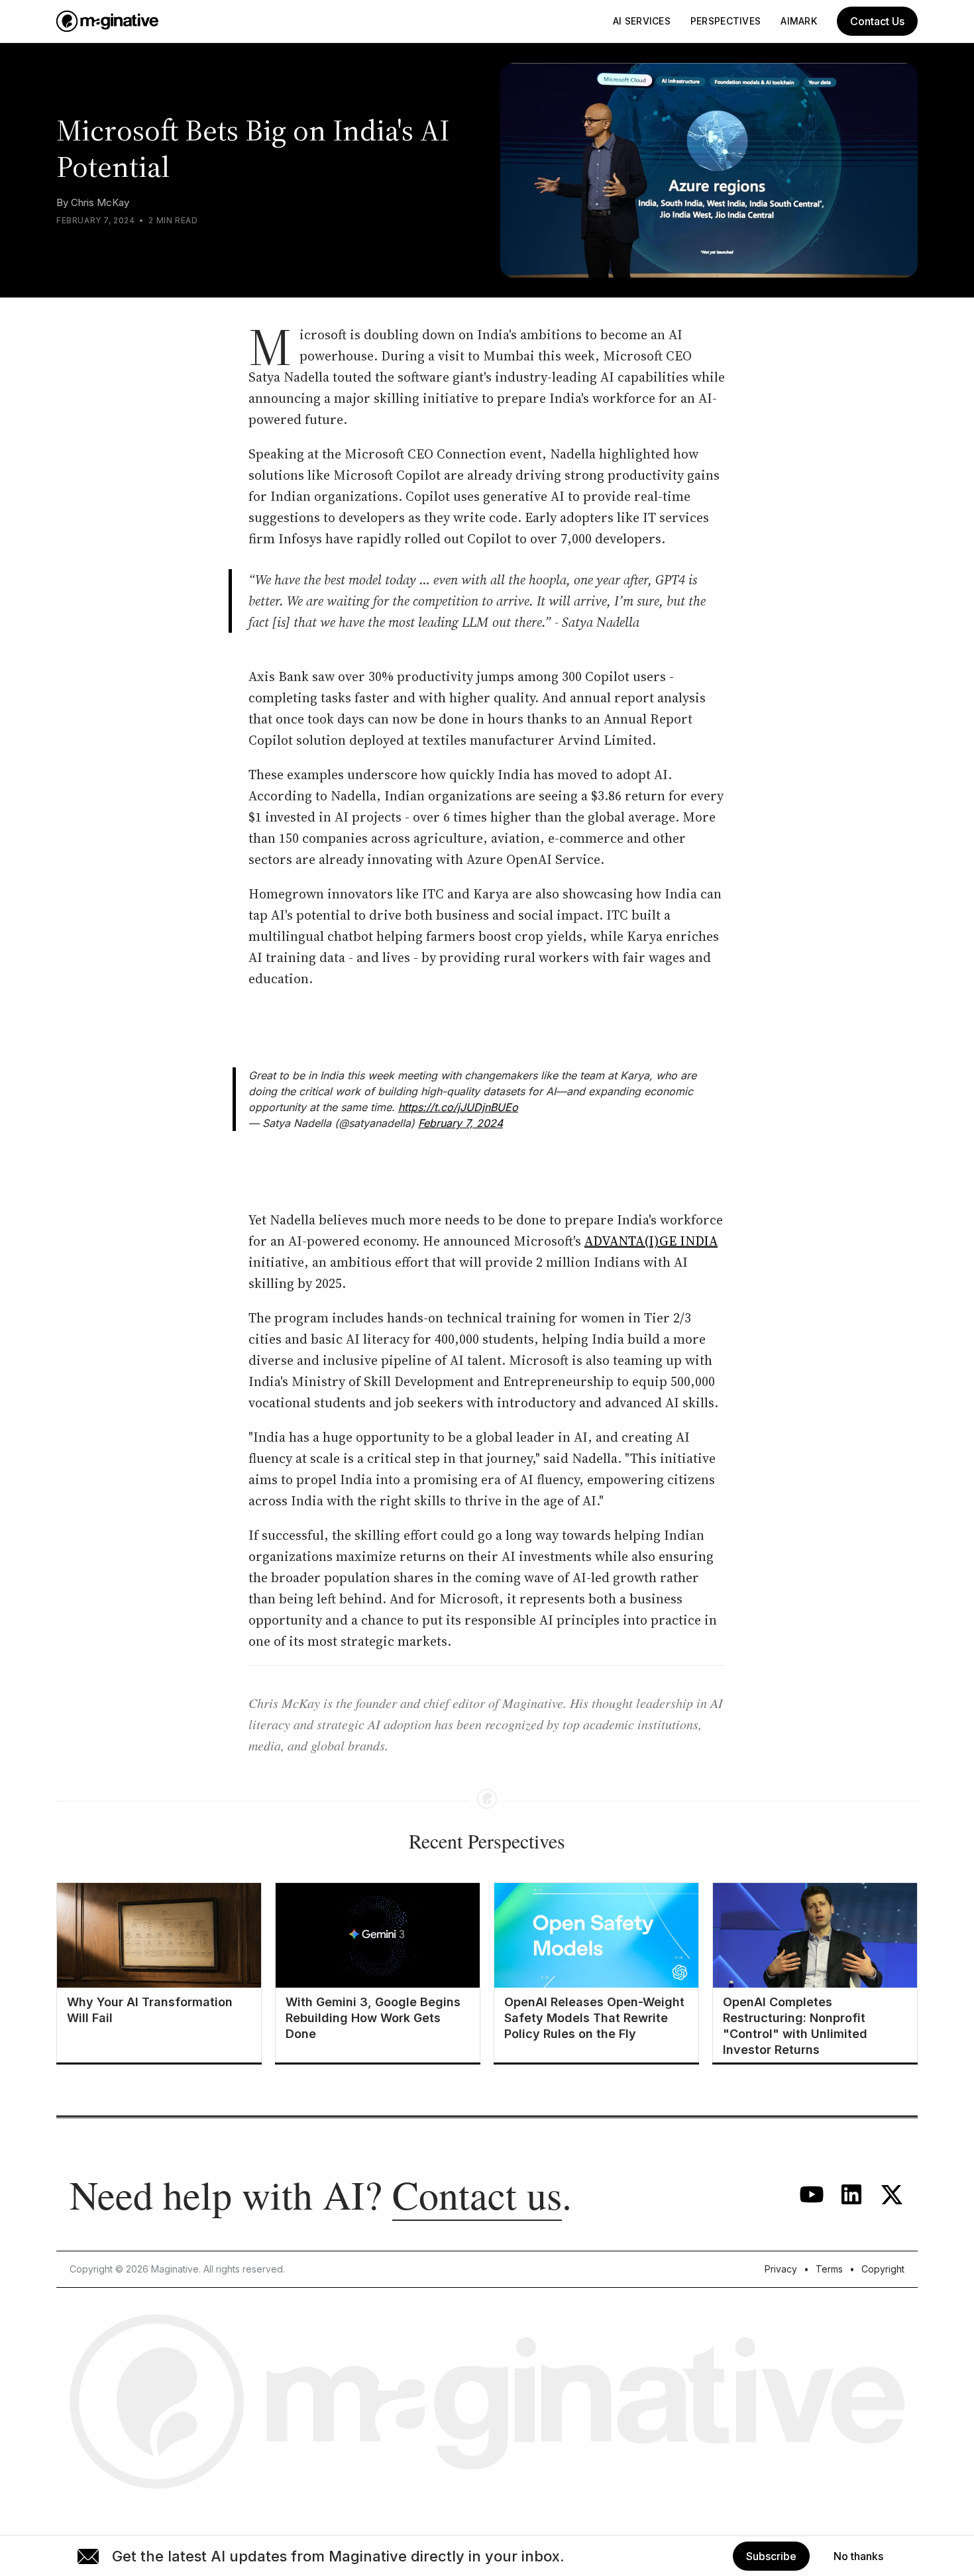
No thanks (858, 2556)
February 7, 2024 (460, 1123)
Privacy (781, 2269)
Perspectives (726, 21)
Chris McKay (100, 202)
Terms (829, 2269)
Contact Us (877, 21)
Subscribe (771, 2556)
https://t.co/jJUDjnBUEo (458, 1107)
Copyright (883, 2269)
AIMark (799, 21)
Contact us (477, 2194)
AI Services (642, 21)
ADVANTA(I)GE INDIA (651, 1241)
